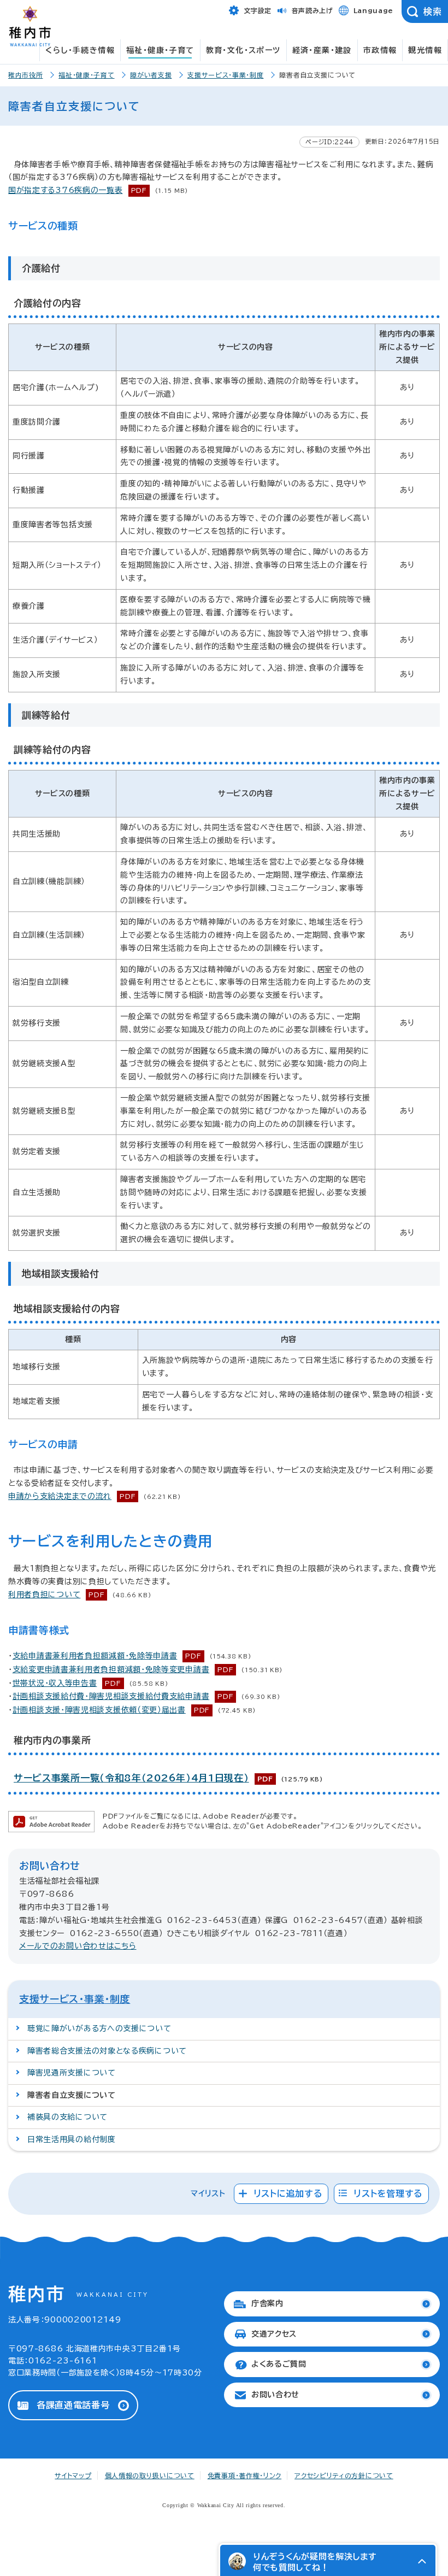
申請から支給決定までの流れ (60, 1496)
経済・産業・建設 (322, 50)
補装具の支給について (67, 2117)
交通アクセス (274, 2334)
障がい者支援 (151, 75)
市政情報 (380, 50)
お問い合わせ (275, 2395)
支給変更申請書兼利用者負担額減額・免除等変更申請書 (111, 1669)
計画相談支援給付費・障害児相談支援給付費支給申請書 (111, 1696)
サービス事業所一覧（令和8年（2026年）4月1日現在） (131, 1778)
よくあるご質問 (279, 2364)
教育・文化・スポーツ (243, 50)
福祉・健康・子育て (160, 50)
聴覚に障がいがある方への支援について (99, 2028)
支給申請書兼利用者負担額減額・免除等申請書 (95, 1656)
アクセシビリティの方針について (344, 2475)
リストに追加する (288, 2193)
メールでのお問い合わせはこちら (78, 1946)
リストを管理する (388, 2193)
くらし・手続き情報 (80, 50)
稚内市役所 (26, 75)
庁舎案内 (267, 2303)
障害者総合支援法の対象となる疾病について (107, 2051)
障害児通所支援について (72, 2073)
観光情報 (425, 50)
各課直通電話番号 (73, 2405)
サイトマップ (73, 2475)
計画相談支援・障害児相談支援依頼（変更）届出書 (99, 1710)
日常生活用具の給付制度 (72, 2139)
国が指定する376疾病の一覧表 (66, 190)
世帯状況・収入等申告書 (55, 1683)
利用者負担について (44, 1595)
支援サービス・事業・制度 (225, 75)
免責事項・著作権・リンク (244, 2475)
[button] (422, 2561)
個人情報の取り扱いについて (150, 2475)
